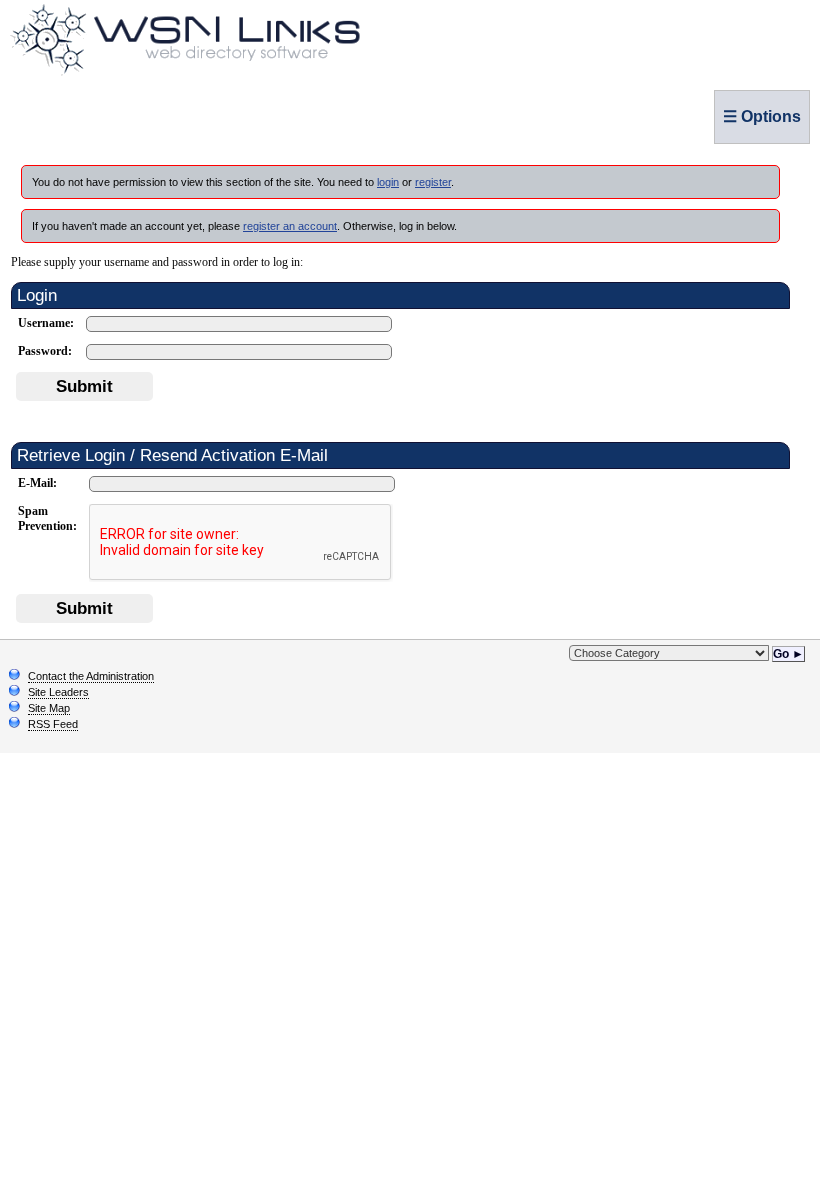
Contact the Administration (91, 676)
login (388, 182)
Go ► (788, 654)
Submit (84, 386)
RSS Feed (53, 724)
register (433, 182)
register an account (290, 226)
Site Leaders (58, 692)
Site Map (49, 708)
